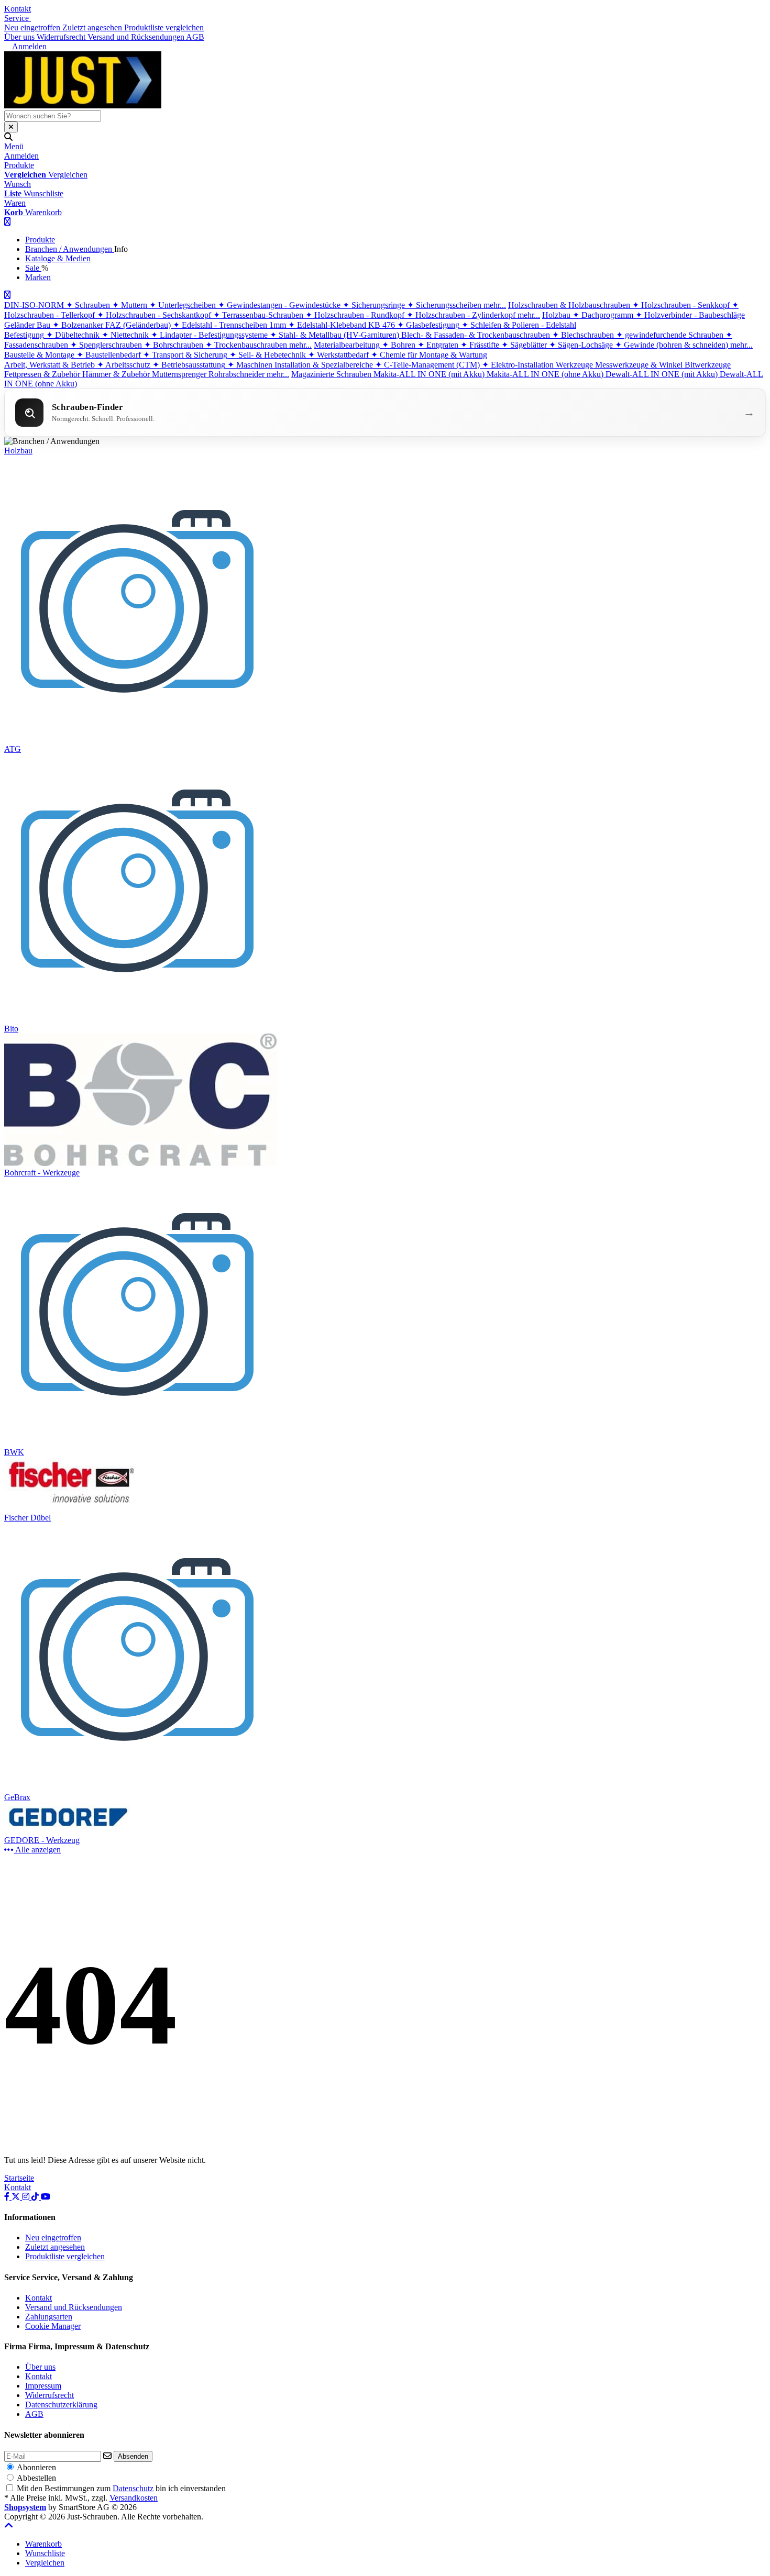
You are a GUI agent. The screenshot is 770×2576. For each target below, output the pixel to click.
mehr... (495, 305)
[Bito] (138, 1019)
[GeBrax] (138, 1788)
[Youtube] (46, 2197)
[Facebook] (8, 2197)
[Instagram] (27, 2197)
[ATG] (138, 740)
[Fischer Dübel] (71, 1508)
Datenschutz (133, 2488)
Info (121, 249)
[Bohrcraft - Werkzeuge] (140, 1163)
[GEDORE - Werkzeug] (71, 1831)
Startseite (19, 2178)
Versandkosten (134, 2498)
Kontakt (18, 9)
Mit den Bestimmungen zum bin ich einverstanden (121, 2488)
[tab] (43, 2544)
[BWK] (138, 1443)
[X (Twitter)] (17, 2197)
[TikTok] (36, 2197)
